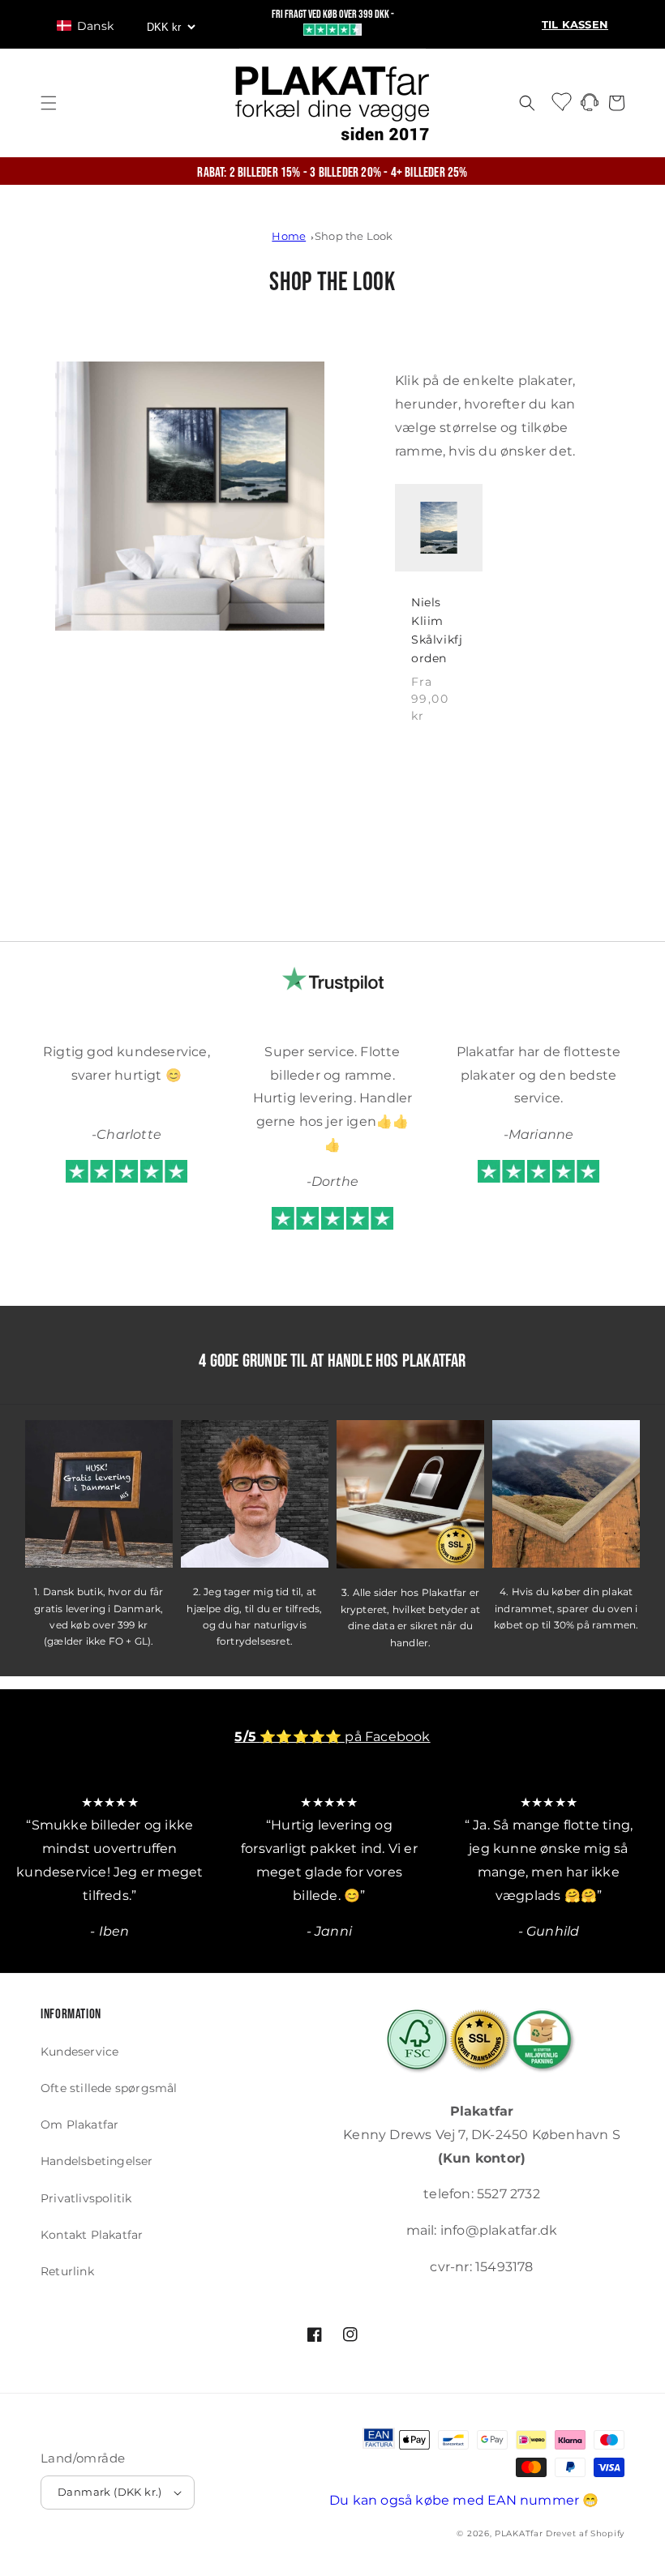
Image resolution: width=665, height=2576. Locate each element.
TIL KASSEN (575, 25)
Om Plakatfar (79, 2125)
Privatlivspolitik (86, 2198)
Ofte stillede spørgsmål (109, 2088)
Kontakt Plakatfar (92, 2235)
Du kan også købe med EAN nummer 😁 (464, 2500)
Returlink (67, 2271)
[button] (93, 26)
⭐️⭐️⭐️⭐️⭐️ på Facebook (332, 1737)
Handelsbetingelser (97, 2161)
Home (289, 236)
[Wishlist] (563, 101)
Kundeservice (79, 2052)
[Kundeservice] (590, 107)
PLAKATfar (519, 2533)
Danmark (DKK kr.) (110, 2492)
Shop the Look (354, 236)
